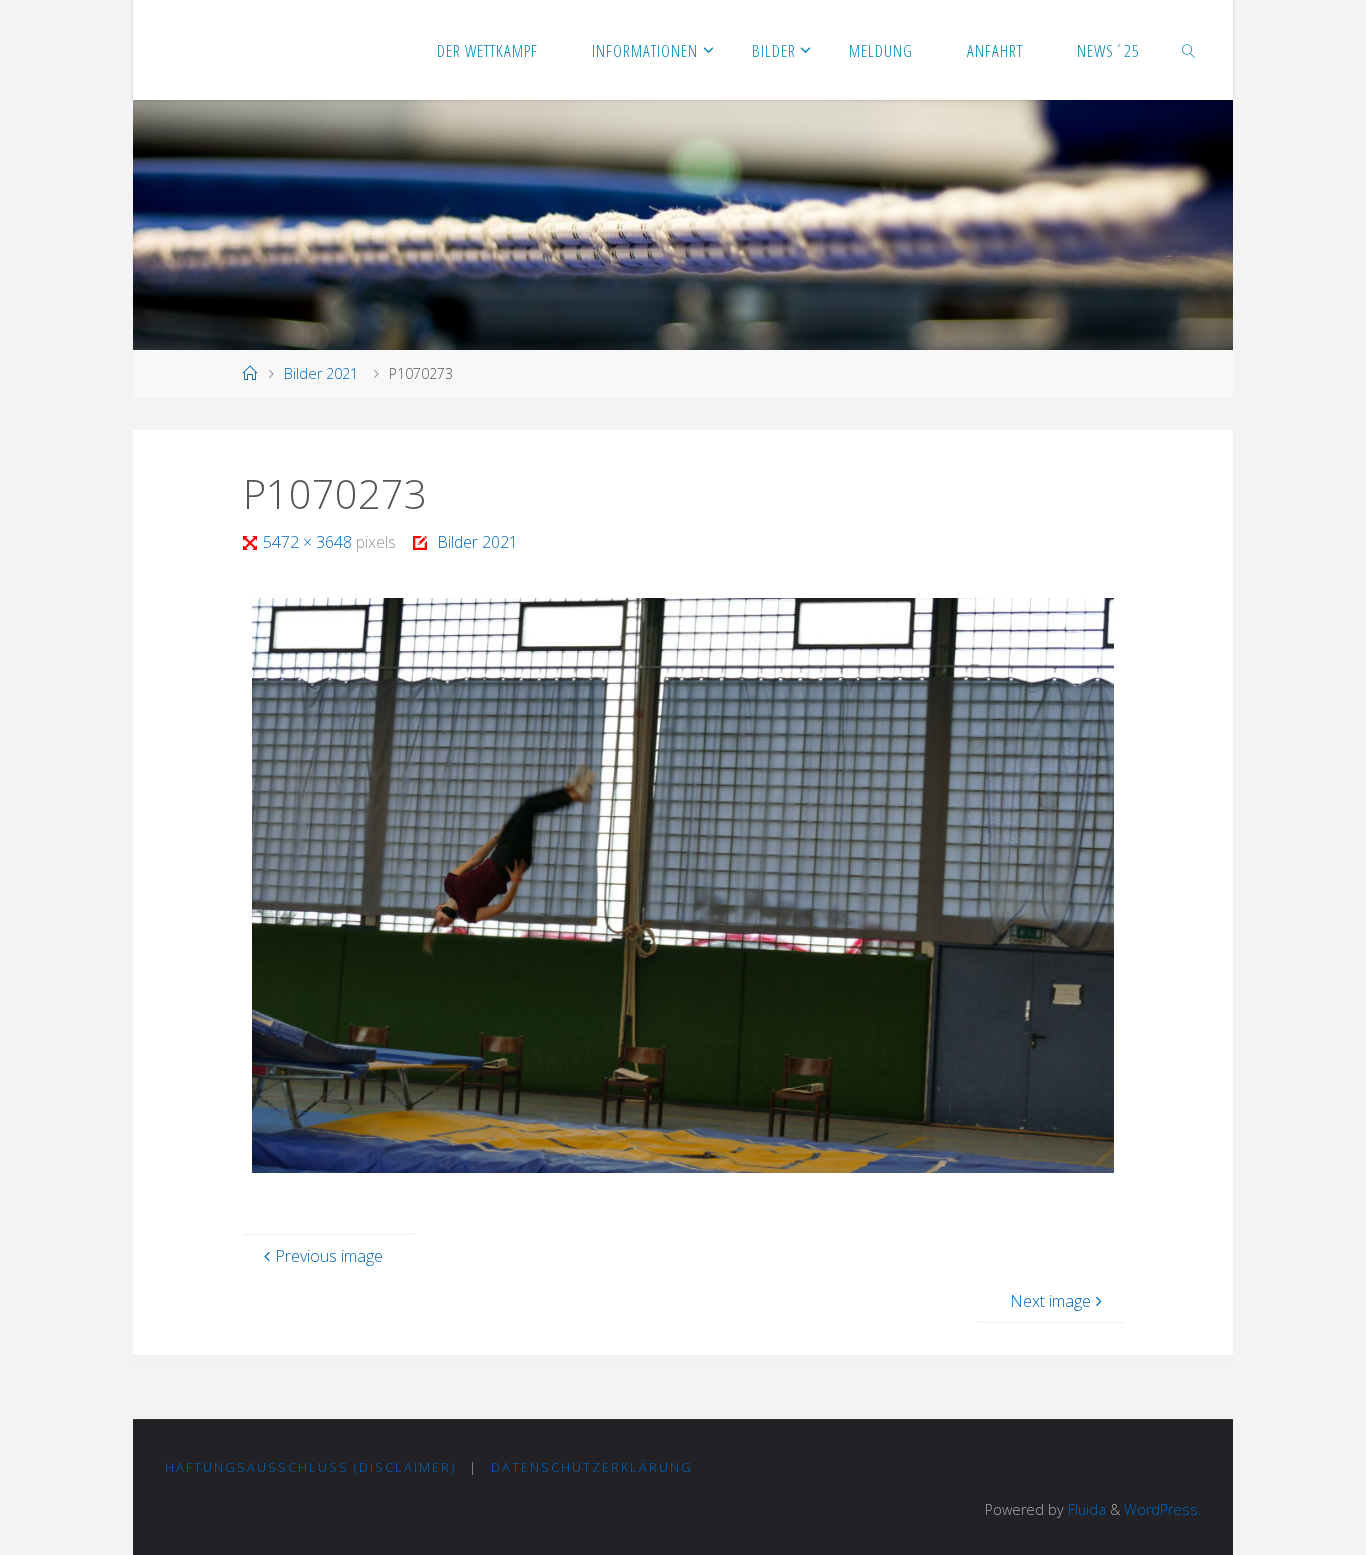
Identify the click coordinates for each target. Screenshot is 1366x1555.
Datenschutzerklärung (592, 1467)
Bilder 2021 (321, 373)
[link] (1189, 50)
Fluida (1085, 1509)
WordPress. (1162, 1509)
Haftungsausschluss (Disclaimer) (310, 1467)
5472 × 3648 (309, 542)
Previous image (329, 1256)
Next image (1050, 1301)
